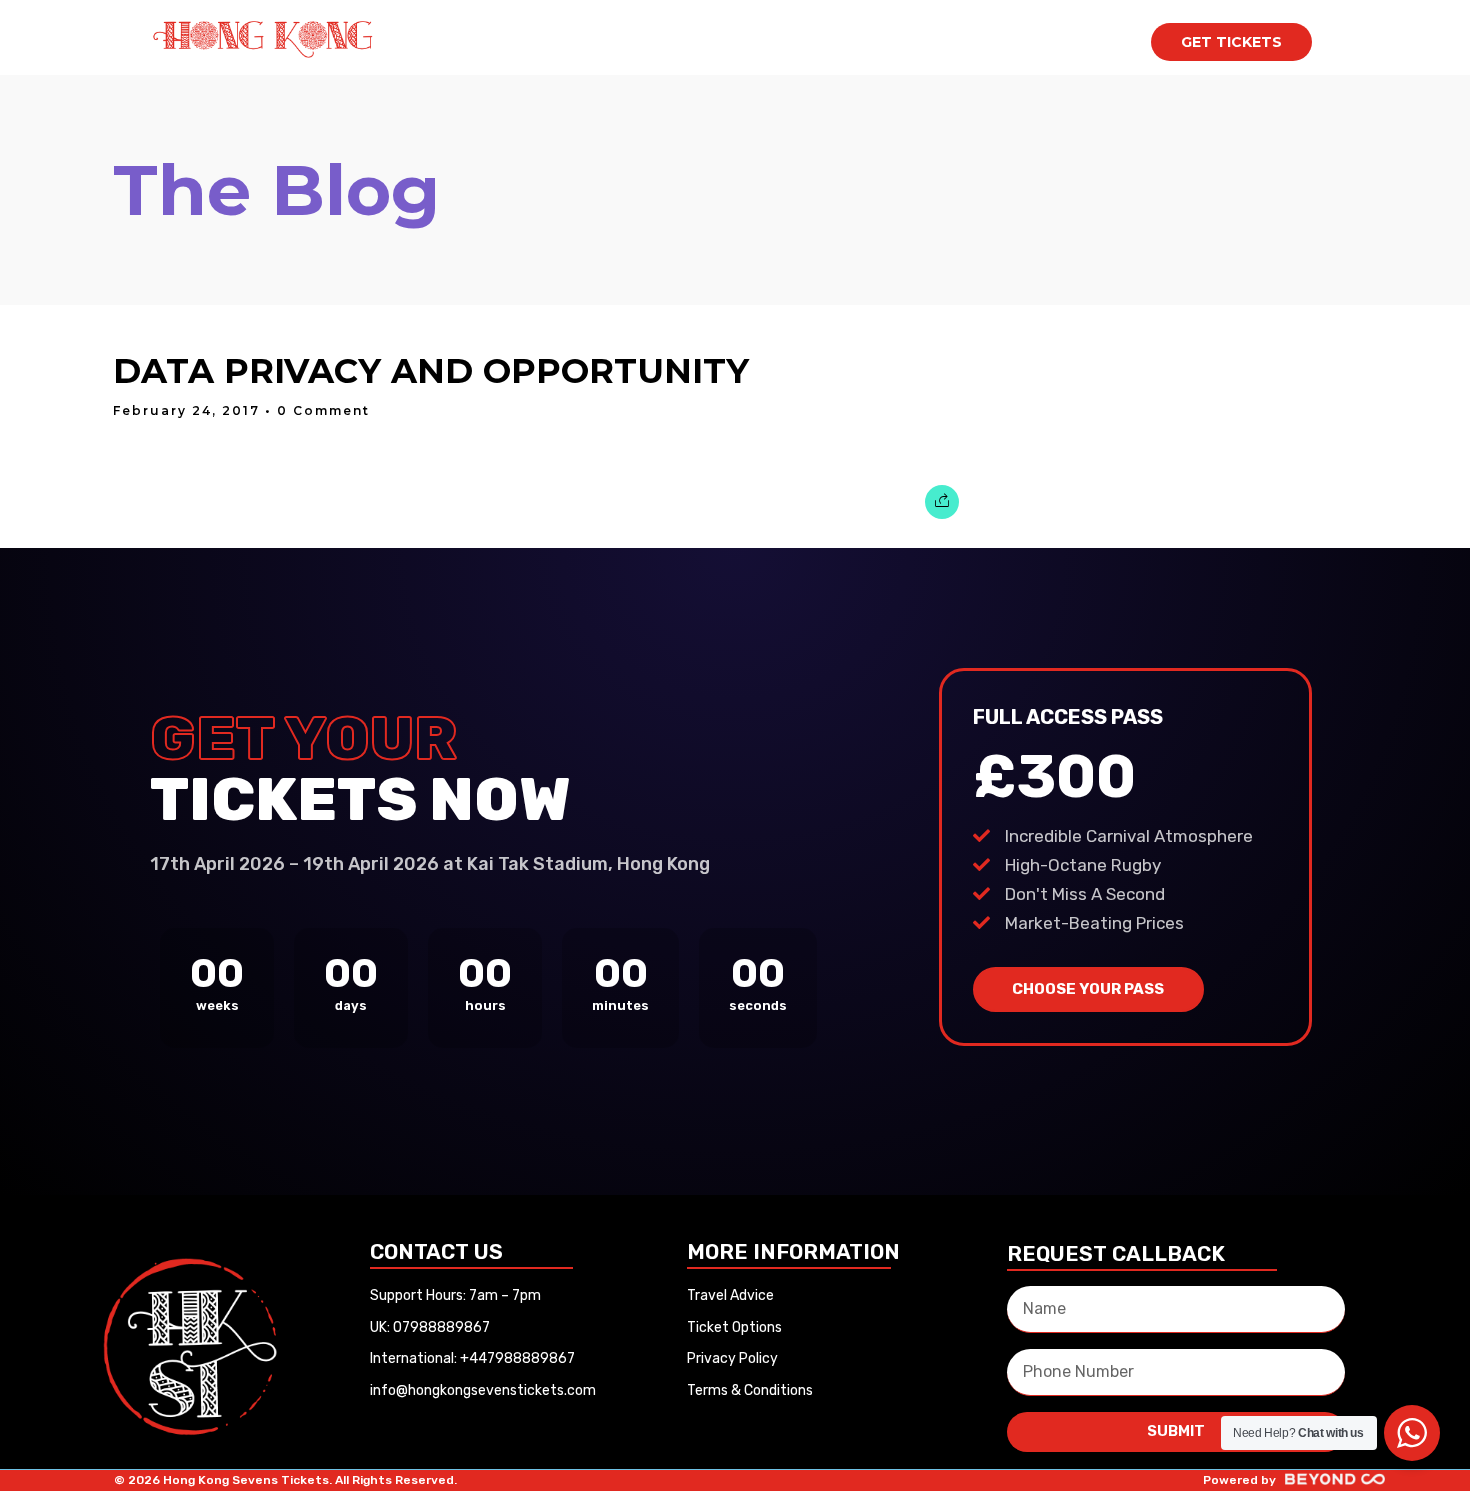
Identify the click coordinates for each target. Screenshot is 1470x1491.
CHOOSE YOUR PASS (1088, 989)
